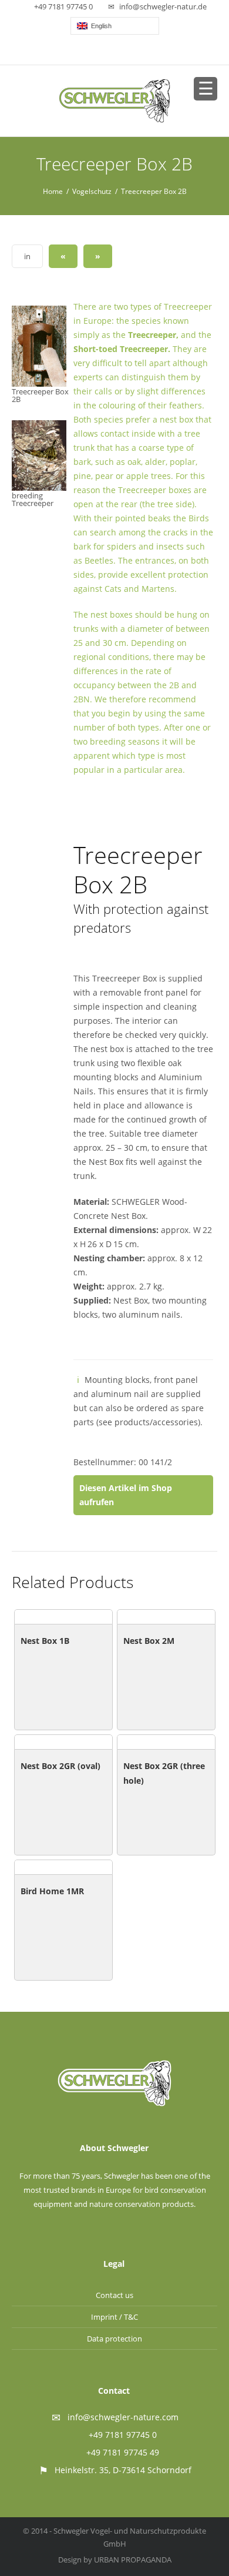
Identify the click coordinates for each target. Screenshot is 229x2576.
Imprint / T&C (114, 2317)
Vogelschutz (92, 191)
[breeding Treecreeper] (40, 455)
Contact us (114, 2295)
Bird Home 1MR (52, 1891)
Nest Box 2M (149, 1641)
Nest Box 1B (45, 1641)
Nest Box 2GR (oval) (60, 1766)
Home (53, 191)
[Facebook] (115, 52)
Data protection (114, 2339)
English (100, 26)
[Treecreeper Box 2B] (40, 346)
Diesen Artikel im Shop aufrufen (126, 1495)
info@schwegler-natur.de (163, 6)
